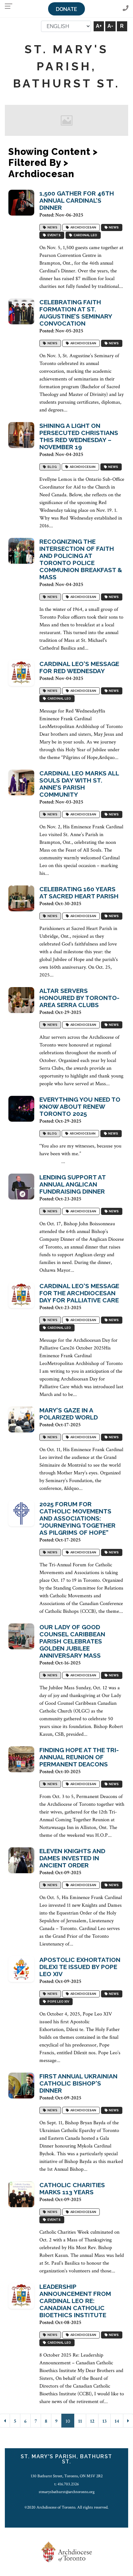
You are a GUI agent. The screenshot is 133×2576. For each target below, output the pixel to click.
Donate (66, 9)
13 (104, 2421)
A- (110, 26)
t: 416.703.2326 (66, 2484)
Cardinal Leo (85, 235)
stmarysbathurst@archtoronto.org (67, 2492)
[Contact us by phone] (126, 9)
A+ (99, 26)
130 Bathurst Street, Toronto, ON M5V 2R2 (67, 2476)
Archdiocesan (83, 227)
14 (117, 2421)
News (52, 227)
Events (53, 235)
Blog (51, 467)
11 (80, 2421)
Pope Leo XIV (58, 2001)
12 (92, 2421)
